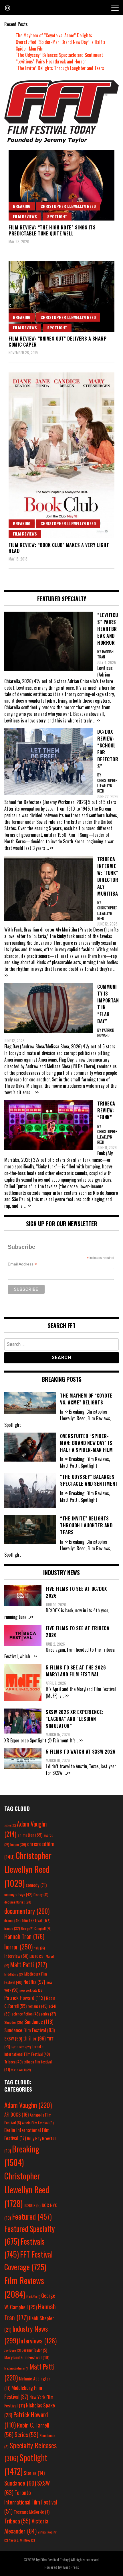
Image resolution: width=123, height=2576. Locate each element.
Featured (32, 2216)
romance (38, 2006)
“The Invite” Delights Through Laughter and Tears (60, 68)
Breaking (22, 206)
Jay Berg (13, 2350)
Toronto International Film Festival (31, 2502)
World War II (21, 2069)
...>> (30, 1617)
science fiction (26, 2014)
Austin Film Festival (38, 2123)
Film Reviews (25, 216)
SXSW (13, 2038)
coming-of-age (18, 1894)
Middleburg (14, 1974)
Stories (34, 2473)
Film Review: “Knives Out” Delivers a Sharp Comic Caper (57, 342)
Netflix (34, 1982)
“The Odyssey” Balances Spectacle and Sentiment (59, 55)
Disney (41, 1894)
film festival (36, 1920)
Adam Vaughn (28, 2105)
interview (16, 1956)
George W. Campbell (36, 1928)
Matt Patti (29, 1964)
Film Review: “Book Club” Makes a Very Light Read (59, 548)
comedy (36, 1885)
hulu (39, 1948)
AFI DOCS (16, 2114)
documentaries (18, 1902)
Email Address (22, 1264)
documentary (27, 1911)
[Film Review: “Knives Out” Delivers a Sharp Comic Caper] (61, 297)
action (10, 1825)
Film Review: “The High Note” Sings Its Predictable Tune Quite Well (52, 230)
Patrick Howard (25, 1998)
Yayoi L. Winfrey (22, 2540)
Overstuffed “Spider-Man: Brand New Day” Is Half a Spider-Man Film (60, 45)
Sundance (39, 2021)
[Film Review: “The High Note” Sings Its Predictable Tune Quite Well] (61, 185)
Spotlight (57, 216)
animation (30, 1835)
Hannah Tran (24, 1936)
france (12, 1928)
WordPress (71, 2567)
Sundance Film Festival (29, 2030)
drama (12, 1920)
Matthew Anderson (16, 2368)
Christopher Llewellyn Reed (68, 206)
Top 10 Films (21, 2047)
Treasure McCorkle (32, 2512)
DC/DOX (32, 2205)
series (48, 2014)
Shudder (14, 2022)
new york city (31, 1990)
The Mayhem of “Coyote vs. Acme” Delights (54, 35)
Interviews (38, 2341)
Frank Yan (33, 2296)
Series (26, 2435)
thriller (34, 2038)
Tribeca (13, 2062)
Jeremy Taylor (35, 2350)
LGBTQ (37, 1956)
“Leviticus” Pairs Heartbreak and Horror (51, 61)
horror (18, 1947)
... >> (96, 720)
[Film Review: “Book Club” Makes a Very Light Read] (61, 455)
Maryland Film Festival (27, 2357)
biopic (18, 1844)
